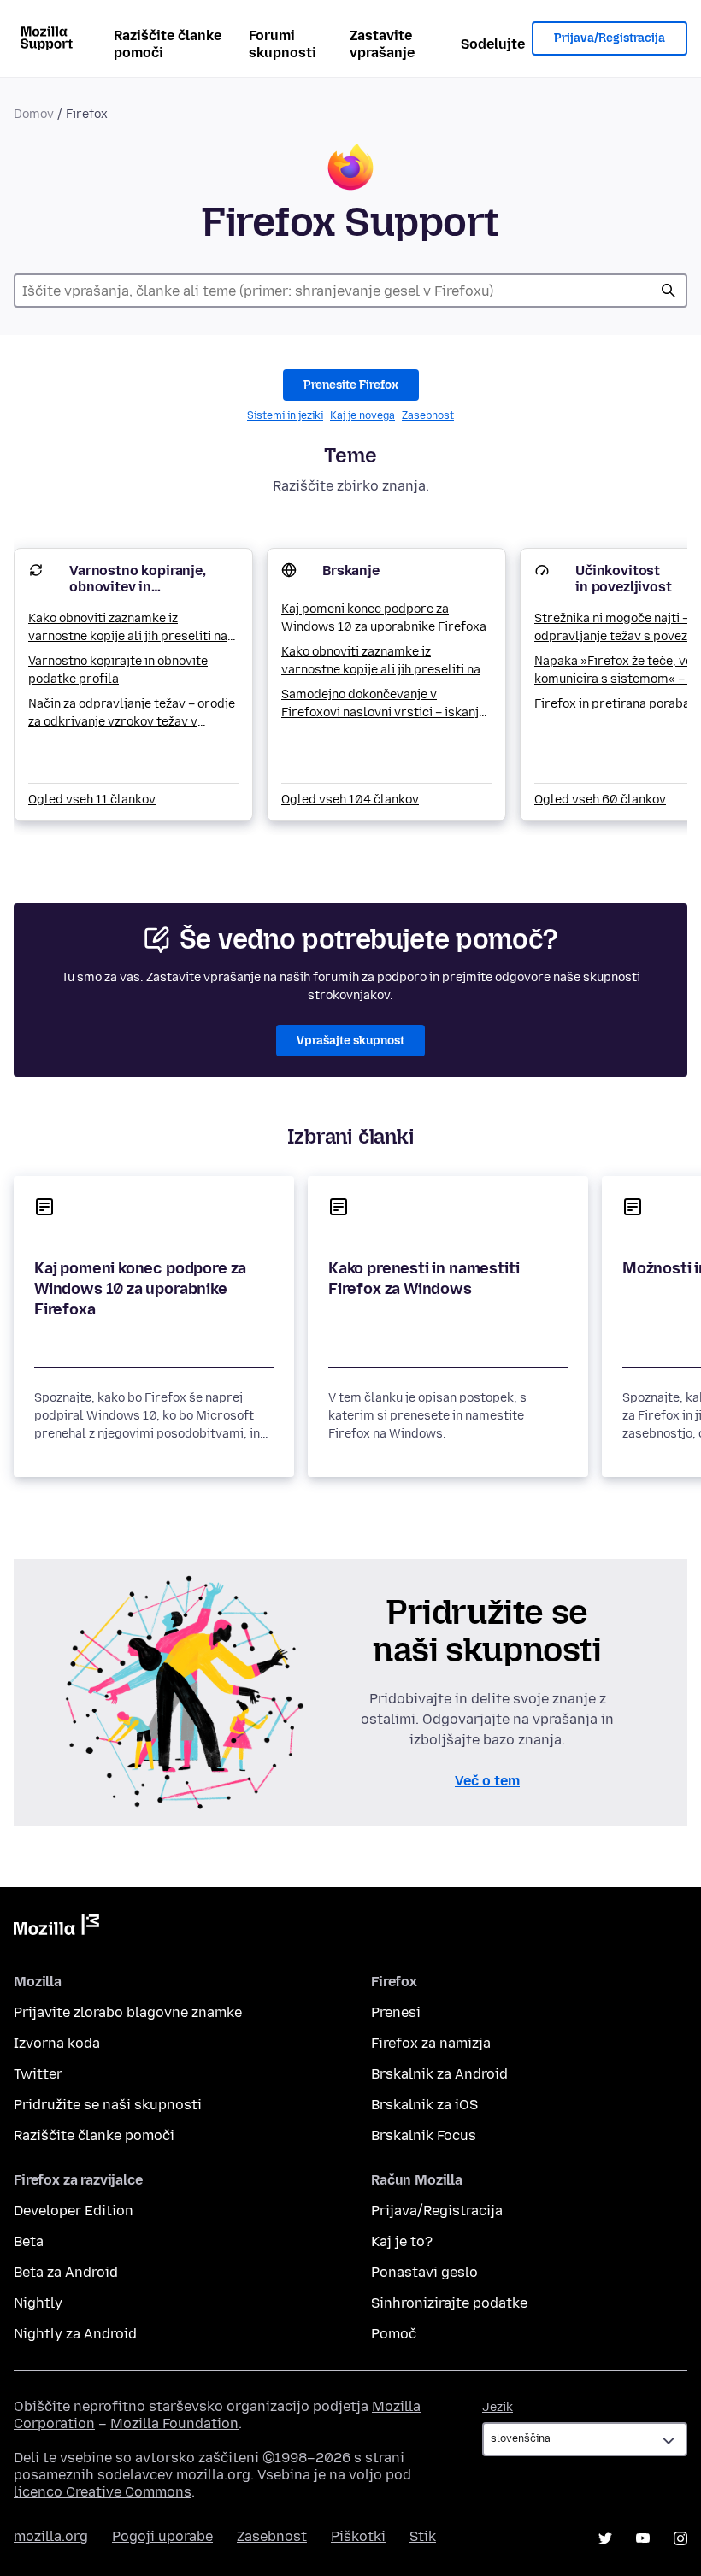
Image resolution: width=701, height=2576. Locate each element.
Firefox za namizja (431, 2043)
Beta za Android (66, 2272)
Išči (669, 291)
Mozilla (56, 1928)
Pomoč (394, 2334)
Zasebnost (428, 415)
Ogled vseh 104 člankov (350, 800)
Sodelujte (493, 44)
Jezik (498, 2407)
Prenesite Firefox (351, 385)
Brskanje (351, 570)
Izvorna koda (57, 2043)
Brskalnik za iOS (424, 2105)
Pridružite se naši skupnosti (108, 2105)
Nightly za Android (75, 2334)
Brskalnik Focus (424, 2135)
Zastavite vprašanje (382, 44)
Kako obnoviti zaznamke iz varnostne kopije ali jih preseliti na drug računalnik (128, 628)
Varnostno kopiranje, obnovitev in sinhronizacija (138, 587)
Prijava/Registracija (610, 38)
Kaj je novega (362, 415)
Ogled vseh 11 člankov (92, 800)
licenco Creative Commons (103, 2492)
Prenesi (396, 2012)
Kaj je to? (402, 2241)
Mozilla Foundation (174, 2423)
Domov (34, 114)
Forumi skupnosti (283, 44)
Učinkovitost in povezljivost (624, 579)
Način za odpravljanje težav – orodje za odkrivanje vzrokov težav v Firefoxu (132, 714)
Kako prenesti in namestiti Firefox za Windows (424, 1279)
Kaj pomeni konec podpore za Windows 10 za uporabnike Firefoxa (384, 618)
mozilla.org (51, 2536)
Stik (423, 2536)
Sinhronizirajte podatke (449, 2303)
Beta (29, 2241)
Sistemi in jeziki (285, 415)
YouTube (643, 2538)
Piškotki (358, 2536)
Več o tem (487, 1781)
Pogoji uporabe (162, 2536)
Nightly (38, 2303)
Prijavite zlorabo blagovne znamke (128, 2012)
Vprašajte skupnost (350, 1041)
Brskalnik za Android (439, 2074)
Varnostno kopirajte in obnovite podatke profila (118, 670)
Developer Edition (74, 2211)
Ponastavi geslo (424, 2272)
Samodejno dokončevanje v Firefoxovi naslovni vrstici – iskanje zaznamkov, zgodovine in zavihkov (383, 704)
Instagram (680, 2538)
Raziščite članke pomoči (168, 44)
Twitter (38, 2074)
